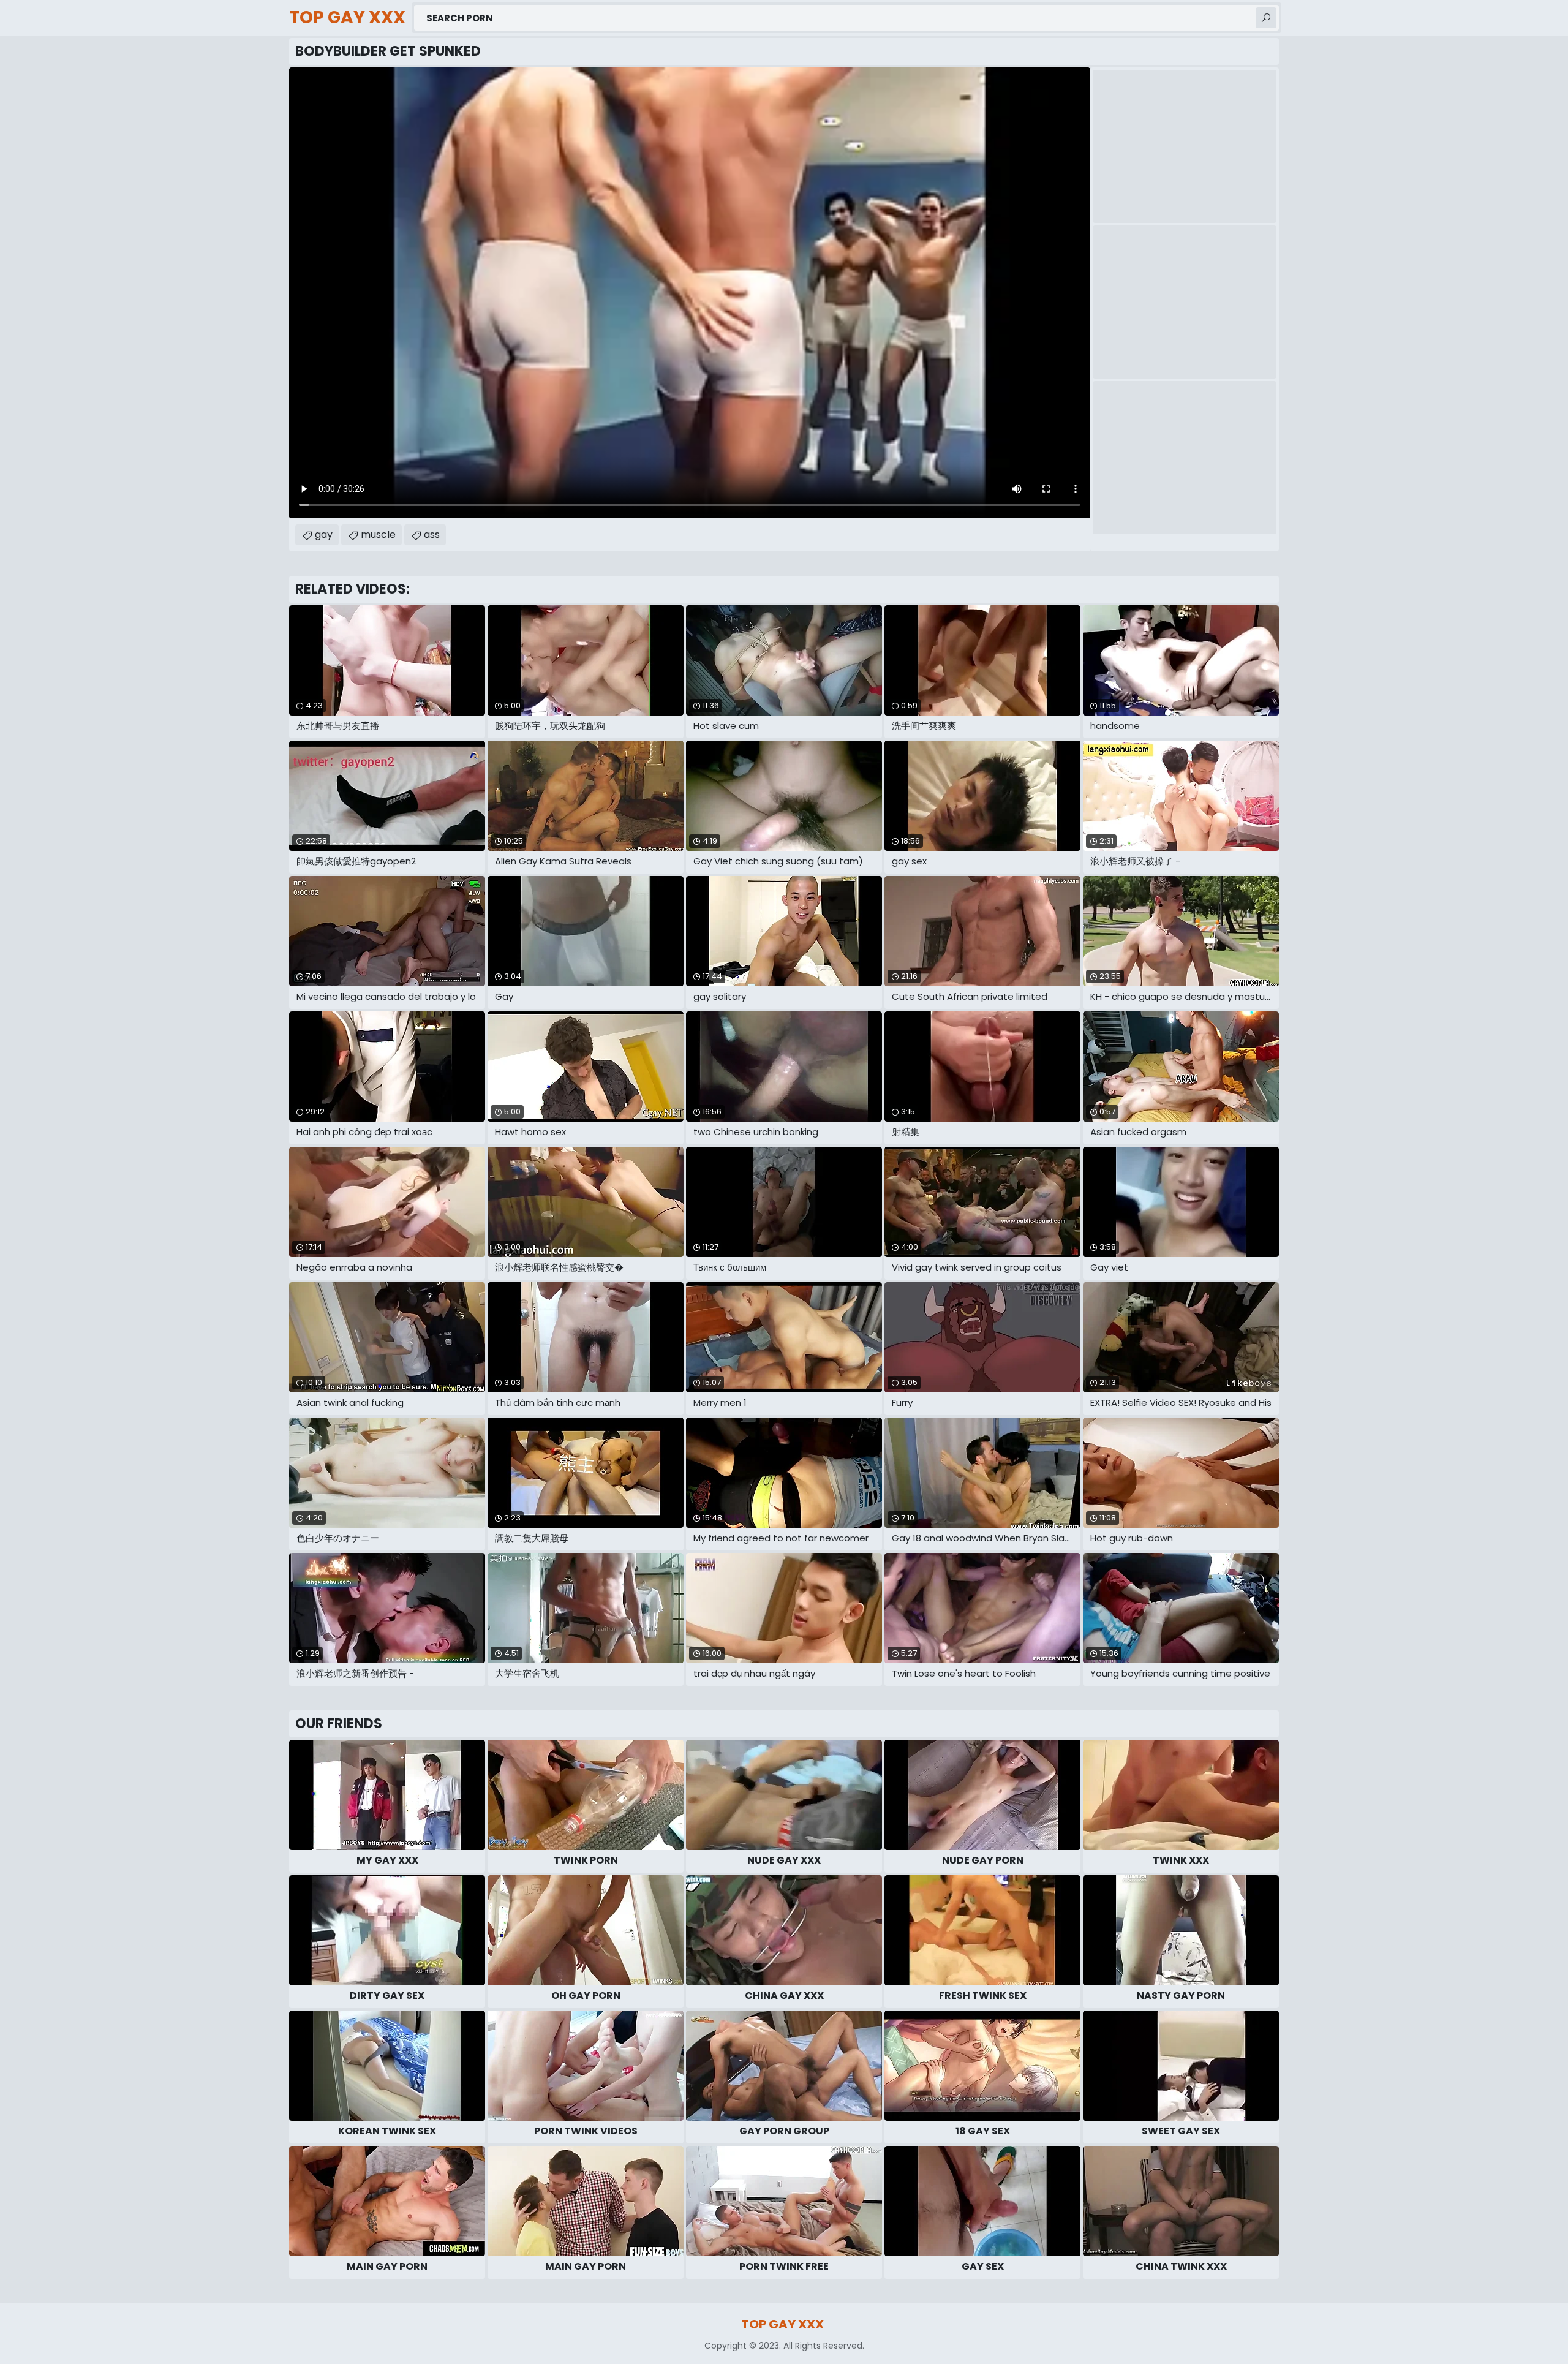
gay (324, 534)
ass (432, 534)
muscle (378, 534)
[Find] (1266, 18)
